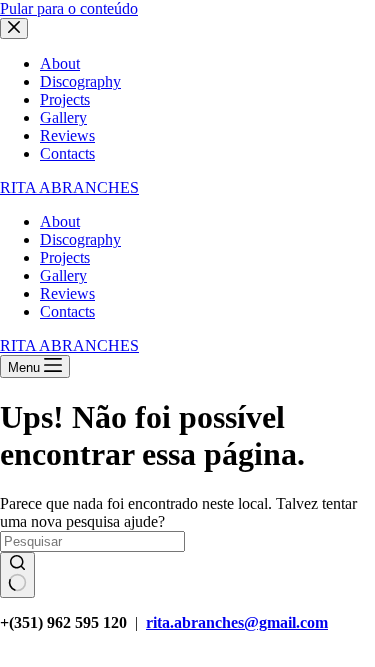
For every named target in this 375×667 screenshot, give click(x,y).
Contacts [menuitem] (67, 153)
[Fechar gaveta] (14, 28)
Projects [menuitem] (65, 99)
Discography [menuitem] (80, 81)
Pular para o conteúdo (69, 8)
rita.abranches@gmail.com (237, 622)
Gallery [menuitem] (63, 117)
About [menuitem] (60, 63)
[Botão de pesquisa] (17, 575)
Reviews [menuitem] (67, 135)
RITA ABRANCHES (69, 187)
